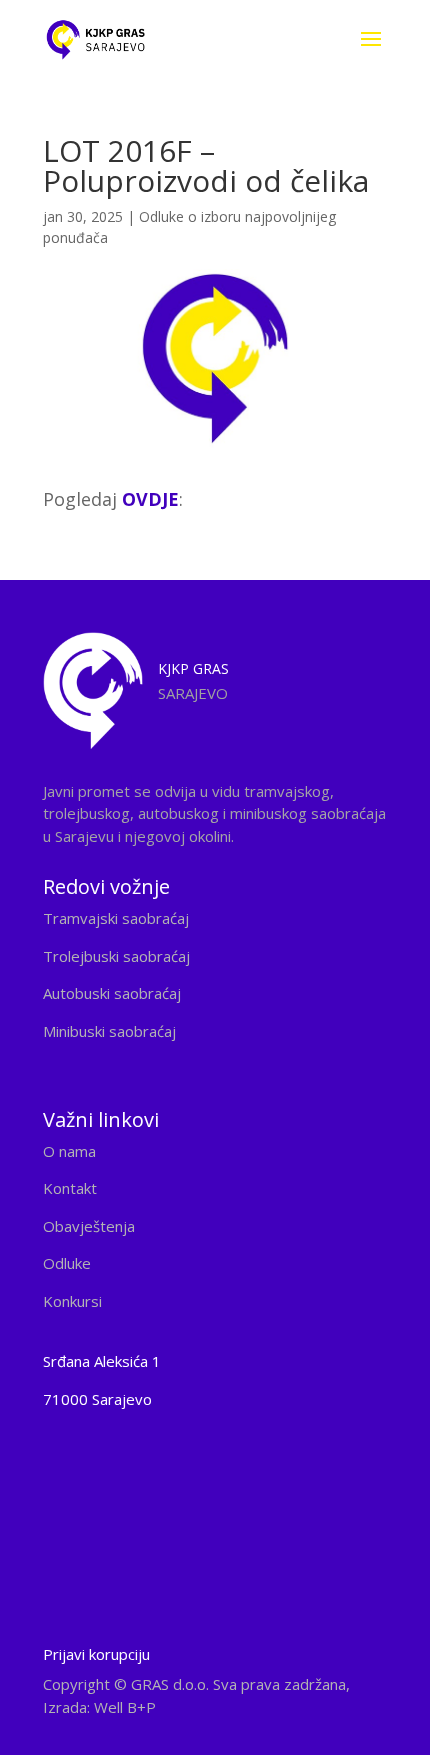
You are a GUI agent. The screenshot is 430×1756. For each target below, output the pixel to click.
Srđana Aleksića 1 (102, 1361)
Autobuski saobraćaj (112, 993)
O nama (69, 1151)
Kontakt (70, 1188)
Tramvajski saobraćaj (116, 918)
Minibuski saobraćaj (109, 1031)
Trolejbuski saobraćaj (116, 956)
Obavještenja (89, 1226)
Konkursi (72, 1301)
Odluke (67, 1263)
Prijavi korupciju (96, 1654)
